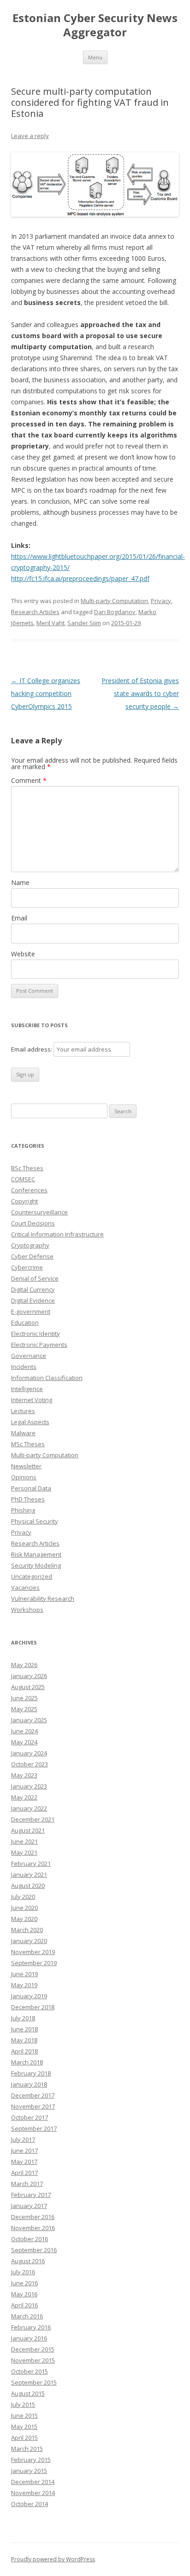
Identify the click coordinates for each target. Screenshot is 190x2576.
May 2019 (24, 1985)
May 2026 (24, 1665)
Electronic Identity (36, 1334)
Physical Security (35, 1521)
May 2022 (24, 1797)
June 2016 (24, 2283)
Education (25, 1322)
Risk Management (36, 1554)
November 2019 (33, 1952)
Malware (23, 1433)
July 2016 (23, 2272)
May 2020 (24, 1919)
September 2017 (34, 2128)
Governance (29, 1356)
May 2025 (24, 1709)
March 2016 (27, 2316)
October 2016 (30, 2239)
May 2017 (24, 2162)
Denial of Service (35, 1278)
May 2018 (24, 2040)
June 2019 (24, 1974)
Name (20, 883)
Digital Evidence (33, 1300)
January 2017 (29, 2206)
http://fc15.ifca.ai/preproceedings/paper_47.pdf (80, 578)
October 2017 (30, 2117)
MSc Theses (28, 1444)
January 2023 (29, 1786)
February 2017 (31, 2195)
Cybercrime (27, 1267)
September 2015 (34, 2382)
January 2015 (29, 2471)
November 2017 (33, 2106)
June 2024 (24, 1731)
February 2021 (31, 1863)
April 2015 (24, 2438)
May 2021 (24, 1852)
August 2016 (28, 2261)
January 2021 (29, 1874)
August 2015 (28, 2393)
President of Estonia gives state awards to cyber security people (140, 693)
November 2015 (33, 2360)
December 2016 (33, 2217)
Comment (29, 780)
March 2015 (27, 2449)
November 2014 (33, 2493)
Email (19, 918)
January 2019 (29, 1996)
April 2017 (24, 2173)
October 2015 (30, 2371)
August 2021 (28, 1830)
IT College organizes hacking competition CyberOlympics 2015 (46, 693)
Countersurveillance (39, 1212)
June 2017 (24, 2150)
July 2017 (23, 2139)
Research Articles (35, 612)
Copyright (24, 1201)
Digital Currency (33, 1289)
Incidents (24, 1367)
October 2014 (30, 2504)
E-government (31, 1311)
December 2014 (33, 2482)
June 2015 (24, 2415)
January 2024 (29, 1753)
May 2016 (24, 2294)
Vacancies (25, 1587)
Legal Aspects (30, 1422)
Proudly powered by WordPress (53, 2559)
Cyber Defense (32, 1256)
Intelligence (27, 1389)
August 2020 (28, 1886)
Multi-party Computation (114, 601)
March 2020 (27, 1930)
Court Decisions (33, 1223)
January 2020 (29, 1941)
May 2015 (24, 2426)
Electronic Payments (39, 1345)
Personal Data (31, 1488)
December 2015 (33, 2349)
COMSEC (23, 1179)
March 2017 (27, 2184)
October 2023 (30, 1764)
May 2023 (24, 1775)
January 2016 (29, 2338)
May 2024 (24, 1742)
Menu (95, 57)
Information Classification (47, 1378)
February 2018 (31, 2073)
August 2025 (28, 1687)
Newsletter (26, 1466)
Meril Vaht (50, 623)
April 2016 (24, 2305)
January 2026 (29, 1676)
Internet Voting (32, 1400)
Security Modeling (36, 1565)
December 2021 (33, 1819)
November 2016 (33, 2228)
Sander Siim (84, 623)
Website (23, 954)
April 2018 (24, 2051)
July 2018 (23, 2018)
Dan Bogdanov (115, 612)
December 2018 (33, 2007)
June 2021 (24, 1841)
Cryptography (30, 1245)
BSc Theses (27, 1168)
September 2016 (34, 2250)
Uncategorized (32, 1576)
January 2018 (29, 2084)
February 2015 (31, 2460)
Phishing (23, 1510)
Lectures (23, 1411)
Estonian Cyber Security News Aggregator (95, 25)
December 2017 (33, 2095)
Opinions (24, 1477)
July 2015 (23, 2404)
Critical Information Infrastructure (57, 1234)
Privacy (161, 601)
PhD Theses (28, 1499)
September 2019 (34, 1963)
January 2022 (29, 1808)
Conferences (29, 1190)
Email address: (32, 1049)
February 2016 (31, 2327)
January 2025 (29, 1720)
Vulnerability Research (43, 1598)
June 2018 (24, 2029)
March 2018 (27, 2062)
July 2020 (23, 1897)
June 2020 (24, 1908)
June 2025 (24, 1698)
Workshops (27, 1610)
